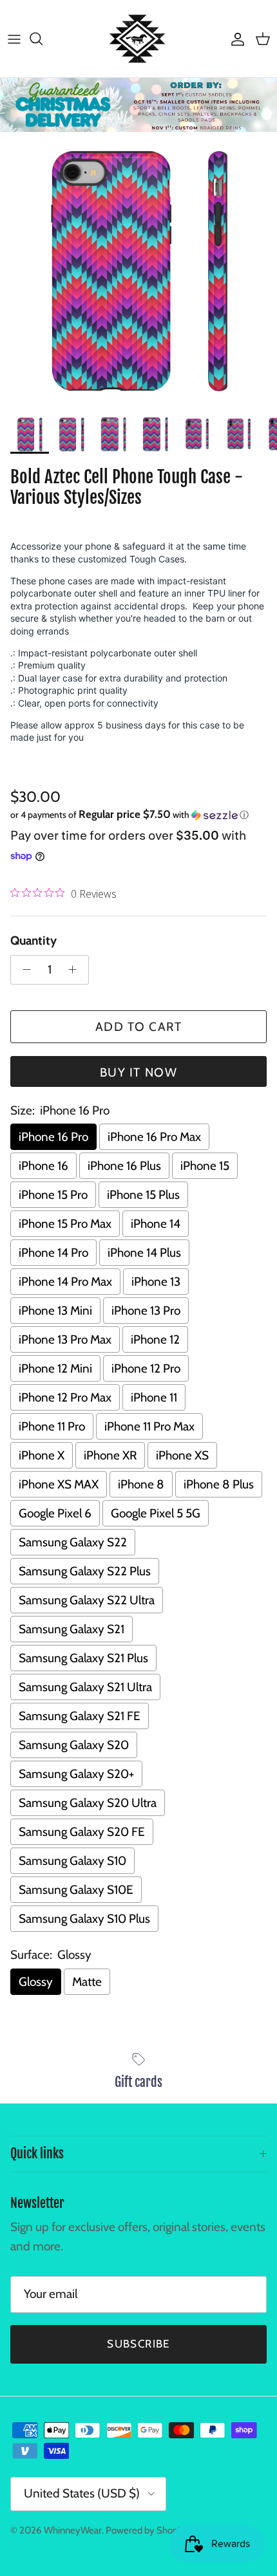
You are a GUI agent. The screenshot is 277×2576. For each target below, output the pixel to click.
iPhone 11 (154, 1397)
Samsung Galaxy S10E (76, 1890)
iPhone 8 (141, 1484)
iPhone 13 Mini (55, 1311)
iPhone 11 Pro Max (149, 1426)
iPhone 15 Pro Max (65, 1224)
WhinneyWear (73, 2530)
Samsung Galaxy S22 (73, 1542)
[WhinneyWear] (138, 39)
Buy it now (138, 1072)
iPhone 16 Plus (124, 1166)
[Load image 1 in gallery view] (138, 270)
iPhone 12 (155, 1339)
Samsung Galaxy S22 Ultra (87, 1600)
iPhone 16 (43, 1166)
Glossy (36, 1982)
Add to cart (139, 1027)
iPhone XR (110, 1455)
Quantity (33, 941)
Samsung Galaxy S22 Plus (85, 1571)
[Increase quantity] (76, 970)
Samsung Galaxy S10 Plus (84, 1919)
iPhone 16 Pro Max (154, 1137)
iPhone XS (182, 1455)
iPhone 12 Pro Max (65, 1397)
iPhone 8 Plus (219, 1484)
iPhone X (42, 1455)
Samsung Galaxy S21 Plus (83, 1658)
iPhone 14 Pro (53, 1253)
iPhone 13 (156, 1282)
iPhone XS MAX (59, 1484)
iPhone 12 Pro (146, 1368)
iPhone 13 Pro (146, 1311)
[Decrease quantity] (23, 970)
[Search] (43, 39)
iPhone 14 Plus (144, 1253)
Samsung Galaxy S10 (72, 1861)
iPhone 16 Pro (53, 1137)
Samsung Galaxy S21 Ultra (85, 1687)
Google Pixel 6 (55, 1513)
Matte (87, 1982)
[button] (138, 815)
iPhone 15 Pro (53, 1195)
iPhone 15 (205, 1166)
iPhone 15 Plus (143, 1195)
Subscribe (138, 2344)
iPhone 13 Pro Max (65, 1339)
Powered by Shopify (147, 2530)
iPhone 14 (156, 1224)
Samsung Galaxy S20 (74, 1745)
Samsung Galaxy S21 (72, 1629)
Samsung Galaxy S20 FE (82, 1832)
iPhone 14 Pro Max (65, 1282)
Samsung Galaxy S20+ (76, 1774)
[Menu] (14, 39)
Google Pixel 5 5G (156, 1513)
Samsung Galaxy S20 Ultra (88, 1803)
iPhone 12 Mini (55, 1368)
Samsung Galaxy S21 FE (80, 1716)
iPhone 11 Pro (52, 1426)
